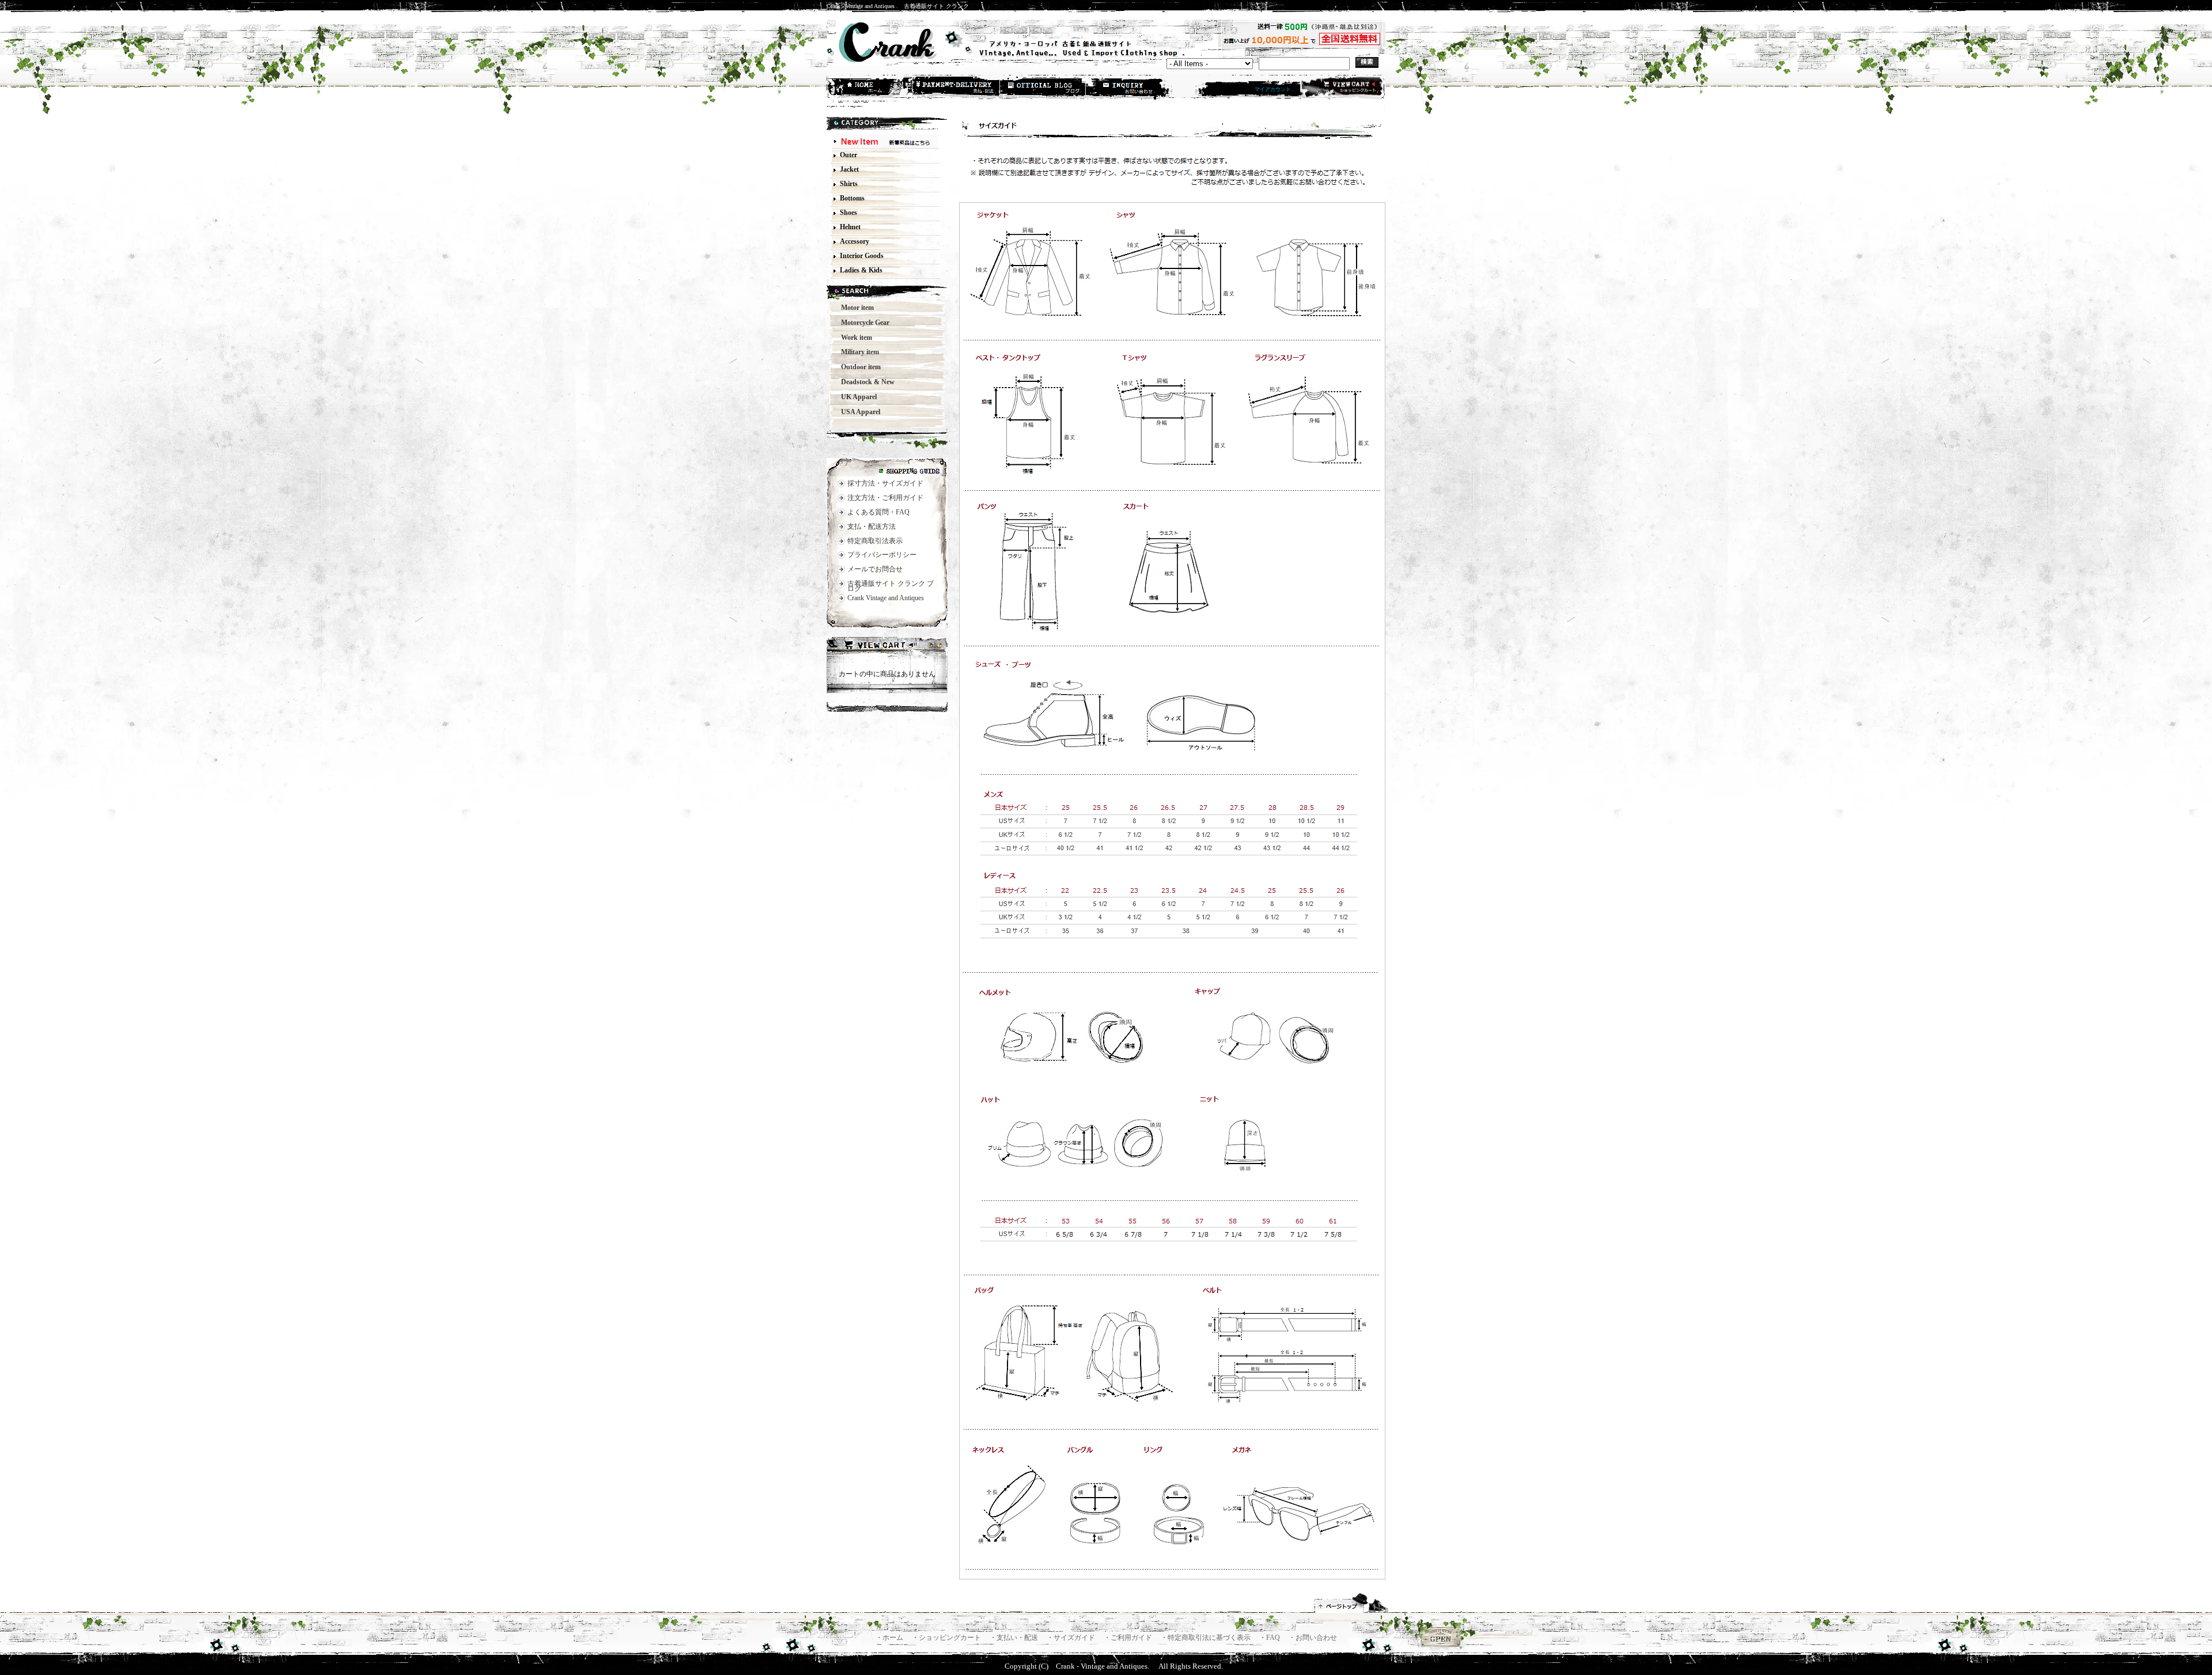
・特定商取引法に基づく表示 (1207, 1638)
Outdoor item (857, 367)
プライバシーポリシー (882, 555)
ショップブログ (1043, 88)
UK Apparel (855, 397)
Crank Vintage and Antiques (886, 598)
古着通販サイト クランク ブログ (891, 586)
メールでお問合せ (875, 569)
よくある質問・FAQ (878, 512)
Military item (857, 352)
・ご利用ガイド (1129, 1638)
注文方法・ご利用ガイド (885, 498)
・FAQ (1270, 1638)
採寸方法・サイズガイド (885, 483)
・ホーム (890, 1638)
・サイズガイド (1072, 1638)
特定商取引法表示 (875, 541)
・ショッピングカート (947, 1638)
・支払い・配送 (1015, 1638)
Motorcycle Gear (862, 323)
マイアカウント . (1274, 89)
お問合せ (1130, 88)
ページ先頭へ (1352, 1603)
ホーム (870, 88)
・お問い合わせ (1313, 1638)
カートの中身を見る (887, 646)
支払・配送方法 (957, 88)
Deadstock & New (864, 382)
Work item (853, 338)
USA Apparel (857, 412)
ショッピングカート (1341, 88)
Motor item (854, 308)
